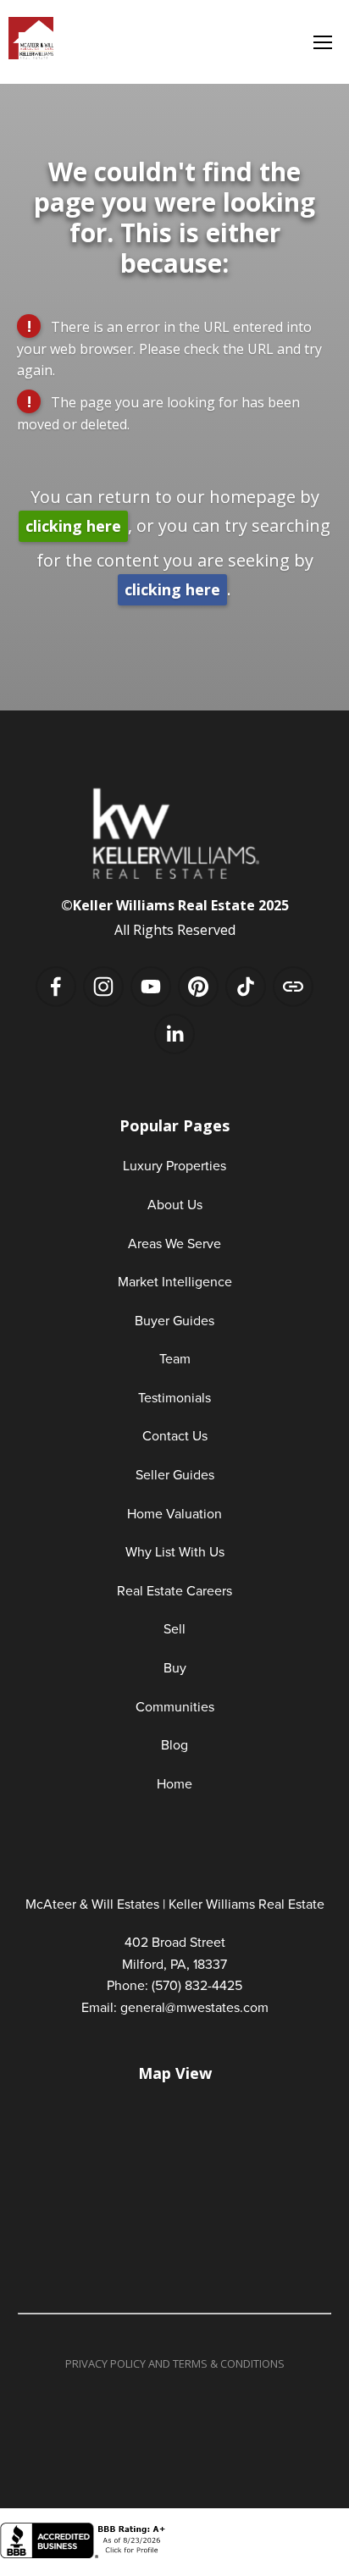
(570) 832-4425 (197, 1985)
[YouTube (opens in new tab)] (151, 987)
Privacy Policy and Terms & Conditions (175, 2363)
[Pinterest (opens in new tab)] (198, 987)
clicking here (73, 526)
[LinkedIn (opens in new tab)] (174, 1034)
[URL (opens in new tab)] (293, 987)
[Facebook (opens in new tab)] (56, 987)
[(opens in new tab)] (85, 2554)
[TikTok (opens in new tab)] (246, 987)
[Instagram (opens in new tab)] (103, 987)
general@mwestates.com (194, 2007)
